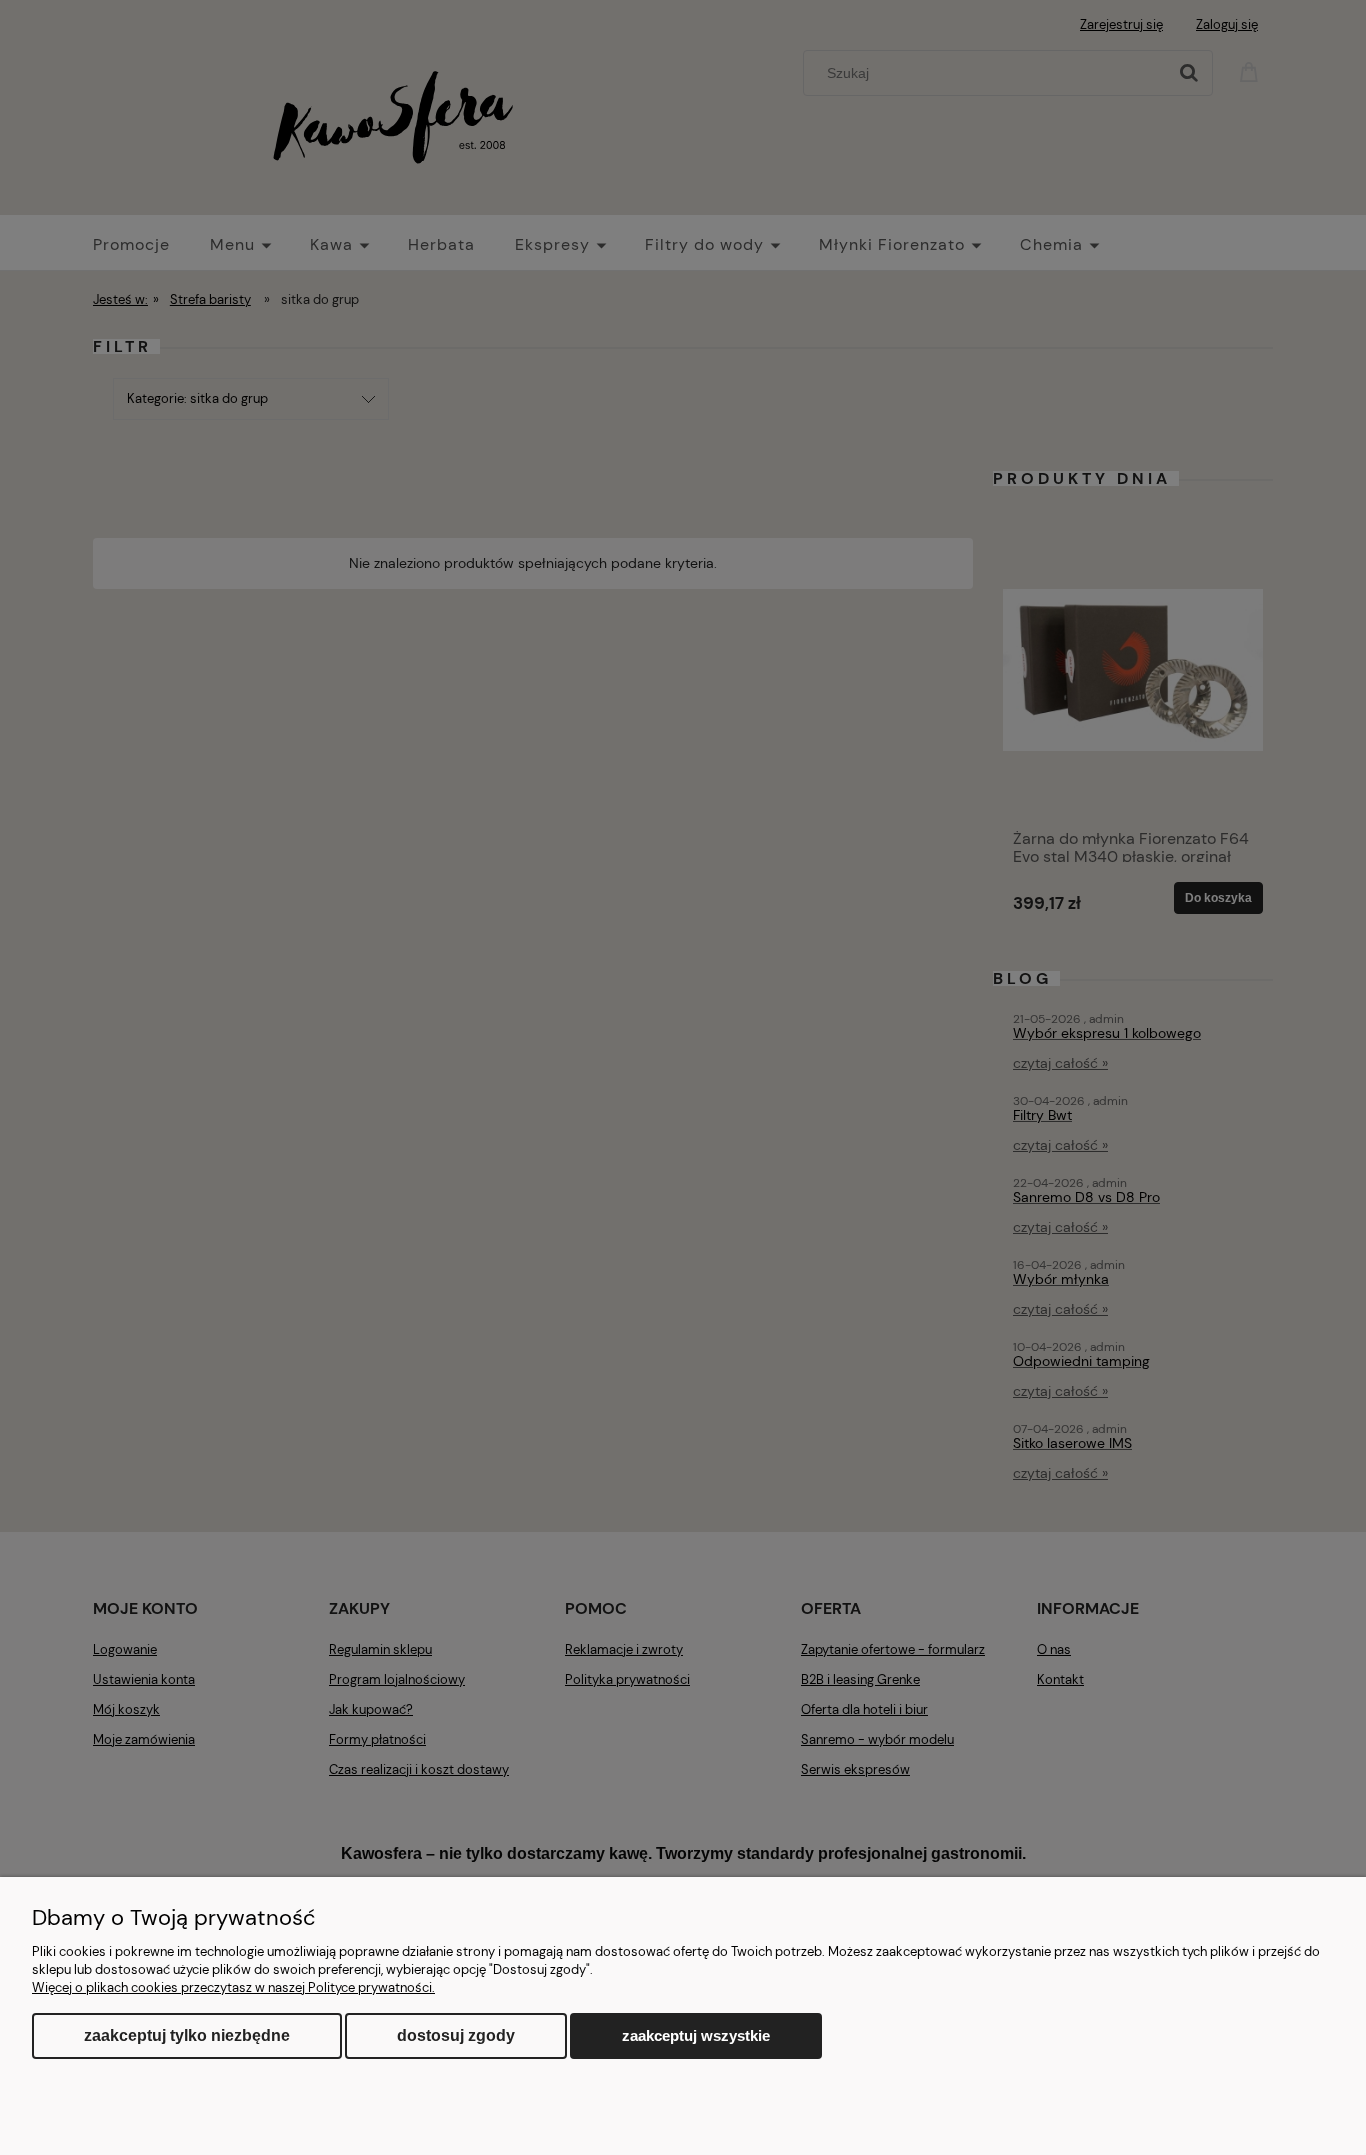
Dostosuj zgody (456, 2035)
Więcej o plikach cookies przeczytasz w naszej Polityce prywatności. (233, 1987)
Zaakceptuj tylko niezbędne (187, 2035)
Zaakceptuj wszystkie (696, 2035)
